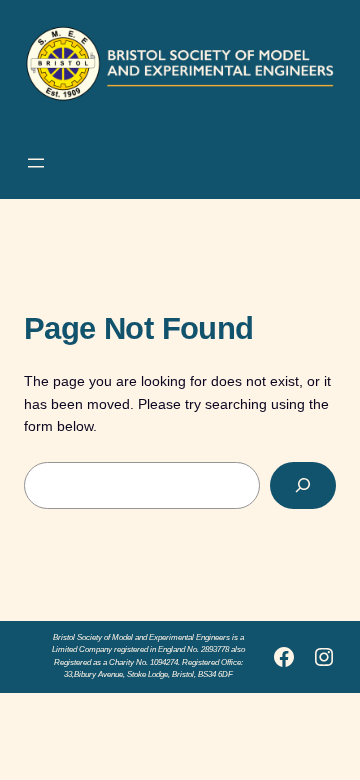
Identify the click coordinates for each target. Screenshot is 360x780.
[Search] (303, 485)
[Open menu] (36, 163)
